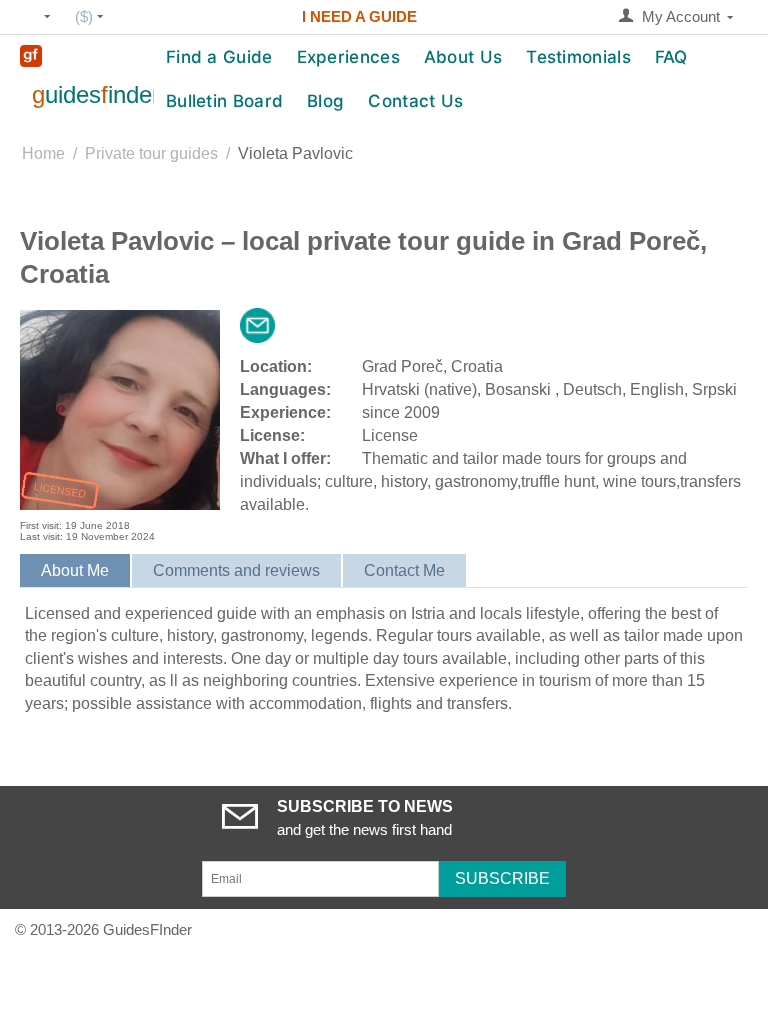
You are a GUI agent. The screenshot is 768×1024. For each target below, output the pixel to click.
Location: (276, 366)
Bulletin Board (224, 101)
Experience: (285, 412)
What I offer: (285, 458)
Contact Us (415, 101)
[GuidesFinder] (31, 54)
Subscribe (502, 878)
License (390, 435)
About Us (463, 57)
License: (272, 435)
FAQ (671, 57)
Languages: (285, 389)
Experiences (348, 57)
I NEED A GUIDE (359, 16)
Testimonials (578, 57)
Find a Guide (219, 57)
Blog (325, 101)
